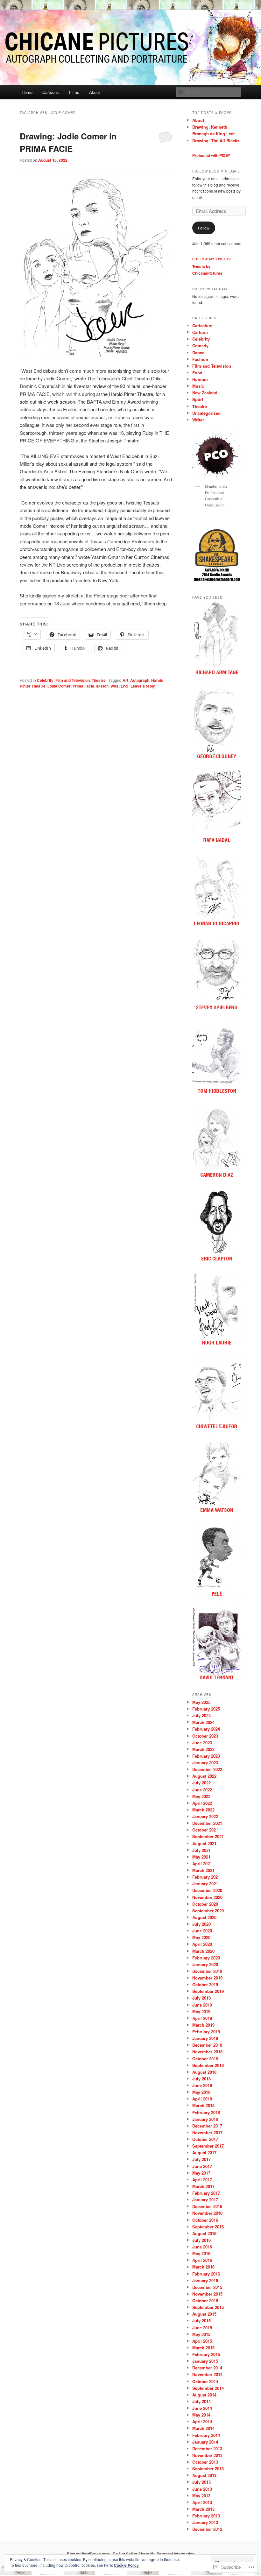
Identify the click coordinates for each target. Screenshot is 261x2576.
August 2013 (204, 2475)
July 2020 (201, 1924)
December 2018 (207, 2045)
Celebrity (45, 680)
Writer (198, 420)
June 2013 (202, 2489)
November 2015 (207, 2294)
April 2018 (202, 2099)
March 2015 (203, 2348)
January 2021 (205, 1884)
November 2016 (207, 2213)
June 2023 (202, 1743)
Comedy (200, 346)
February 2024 (206, 1729)
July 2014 (201, 2401)
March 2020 (203, 1951)
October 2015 (205, 2301)
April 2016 (202, 2260)
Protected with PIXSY (211, 155)
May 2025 (201, 1702)
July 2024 (201, 1715)
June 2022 (202, 1790)
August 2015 (204, 2314)
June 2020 (202, 1931)
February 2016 (206, 2274)
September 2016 (208, 2227)
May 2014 (201, 2415)
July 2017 (201, 2159)
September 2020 (208, 1911)
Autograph (140, 680)
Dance (198, 353)
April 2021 (202, 1863)
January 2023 (205, 1763)
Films (74, 92)
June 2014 (202, 2408)
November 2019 (207, 1978)
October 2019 (205, 1984)
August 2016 (204, 2233)
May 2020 (201, 1937)
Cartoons (51, 92)
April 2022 (202, 1803)
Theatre (99, 680)
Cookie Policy (126, 2565)
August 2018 (204, 2072)
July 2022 (201, 1783)
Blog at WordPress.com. (89, 2554)
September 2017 (208, 2146)
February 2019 (206, 2032)
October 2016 (205, 2220)
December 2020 (207, 1890)
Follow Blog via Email (216, 171)
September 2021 (208, 1836)
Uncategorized (206, 413)
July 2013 (201, 2482)
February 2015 (206, 2354)
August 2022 (204, 1776)
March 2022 (203, 1810)
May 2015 (201, 2334)
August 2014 (204, 2395)
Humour (200, 379)
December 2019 (207, 1971)
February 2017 (206, 2193)
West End (119, 686)
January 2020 (205, 1964)
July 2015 (201, 2321)
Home (27, 92)
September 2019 (208, 1991)
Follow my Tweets (212, 259)
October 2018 (205, 2059)
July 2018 (201, 2079)
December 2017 (207, 2126)
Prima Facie (83, 686)
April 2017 (202, 2180)
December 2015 (207, 2287)
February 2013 (206, 2516)
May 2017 (201, 2173)
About (95, 92)
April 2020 (202, 1944)
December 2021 (207, 1823)
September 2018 (208, 2065)
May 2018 (201, 2092)
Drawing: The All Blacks (216, 141)
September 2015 (208, 2307)
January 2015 (205, 2361)
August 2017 (204, 2153)
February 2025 (206, 1709)
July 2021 (201, 1850)
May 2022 (201, 1796)
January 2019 (205, 2038)
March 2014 (203, 2428)
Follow (204, 228)
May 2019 (201, 2011)
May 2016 (201, 2253)
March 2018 (203, 2105)
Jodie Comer (59, 686)
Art (125, 680)
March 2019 (203, 2025)
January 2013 (205, 2522)
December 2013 (207, 2449)
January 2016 (205, 2280)
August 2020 (204, 1917)
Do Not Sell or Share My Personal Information (154, 2554)
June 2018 (202, 2085)
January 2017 (205, 2200)
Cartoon (200, 332)
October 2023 (205, 1736)
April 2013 (202, 2502)
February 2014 (206, 2435)
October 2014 (205, 2381)
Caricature (202, 325)
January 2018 (205, 2119)
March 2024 (203, 1722)
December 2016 (207, 2206)
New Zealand (205, 393)
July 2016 (201, 2240)
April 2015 (202, 2341)
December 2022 (207, 1769)
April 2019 (202, 2018)
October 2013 (205, 2462)
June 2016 (202, 2247)
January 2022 (205, 1816)
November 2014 (207, 2374)
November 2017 (207, 2132)
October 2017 (205, 2139)
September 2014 (208, 2388)
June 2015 (202, 2328)
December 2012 (207, 2529)
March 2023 (203, 1749)
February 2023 (206, 1756)
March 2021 (203, 1870)
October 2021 (205, 1830)
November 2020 (207, 1897)
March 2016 (203, 2267)
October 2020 (205, 1904)
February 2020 (206, 1958)
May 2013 (201, 2496)
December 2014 (207, 2368)
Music (198, 386)
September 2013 (208, 2469)
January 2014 (205, 2442)
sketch (102, 686)
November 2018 (207, 2052)
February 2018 (206, 2112)
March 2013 (203, 2509)
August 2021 (204, 1843)
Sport (198, 399)
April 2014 (202, 2421)
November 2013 (207, 2455)
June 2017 (202, 2166)
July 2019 (201, 1998)
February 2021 (206, 1877)
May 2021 (201, 1857)
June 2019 (202, 2005)
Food (197, 373)
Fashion (200, 359)
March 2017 (203, 2186)
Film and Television (73, 680)
